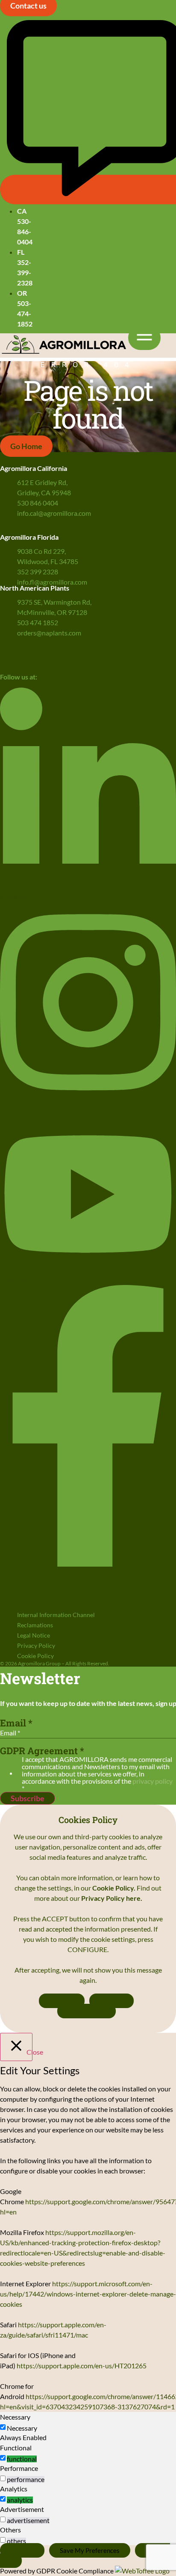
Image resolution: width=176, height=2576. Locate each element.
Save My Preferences (90, 2550)
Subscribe (28, 1798)
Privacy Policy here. (112, 1898)
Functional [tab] (16, 2448)
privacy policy (153, 1781)
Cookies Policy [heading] (88, 1820)
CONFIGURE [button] (87, 2011)
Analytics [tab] (14, 2489)
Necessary (22, 2428)
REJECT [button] (111, 2001)
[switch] (3, 2458)
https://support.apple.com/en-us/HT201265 (82, 2366)
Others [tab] (10, 2530)
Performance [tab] (19, 2468)
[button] (144, 338)
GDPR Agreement (42, 1751)
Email (16, 1723)
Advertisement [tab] (22, 2509)
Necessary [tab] (15, 2417)
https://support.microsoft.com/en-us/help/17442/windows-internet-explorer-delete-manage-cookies (88, 2294)
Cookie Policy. (114, 1888)
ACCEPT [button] (62, 2001)
